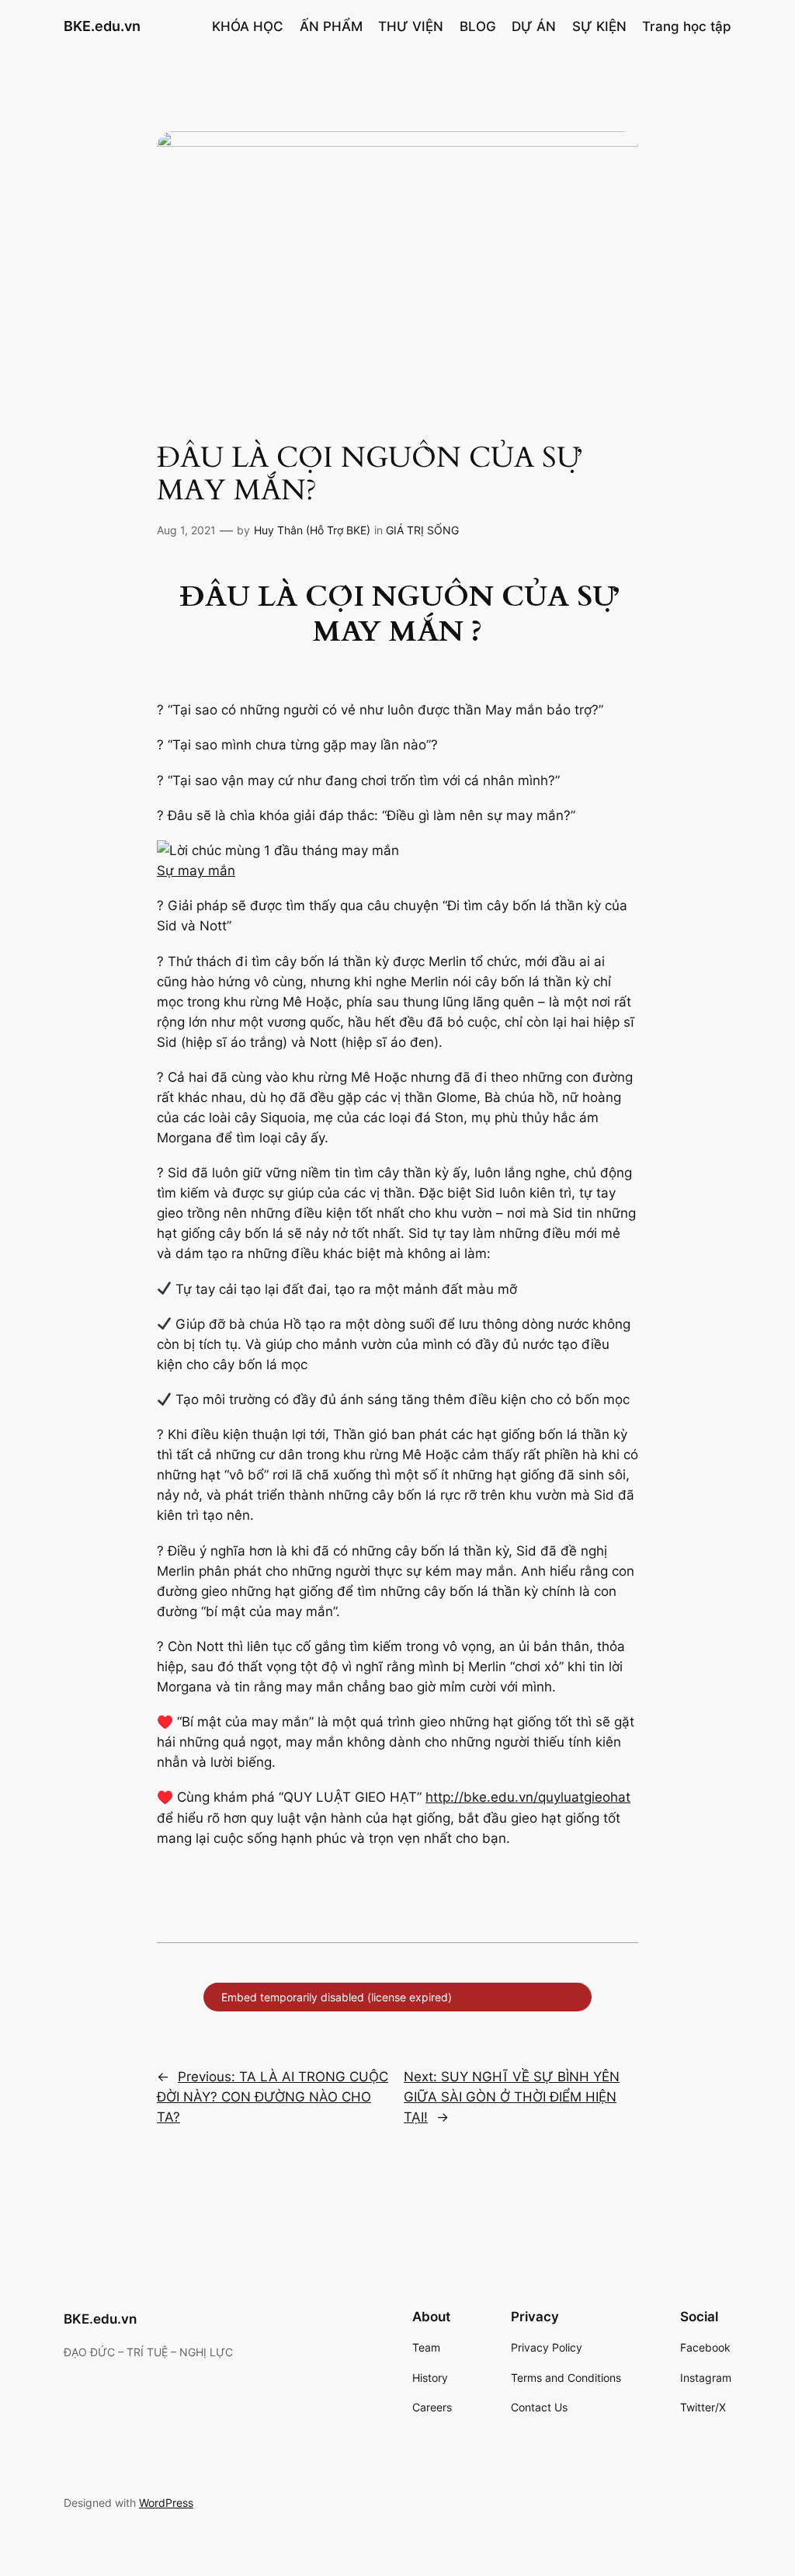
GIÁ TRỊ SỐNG (422, 530)
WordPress (166, 2503)
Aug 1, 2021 (186, 530)
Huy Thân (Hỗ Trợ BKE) (312, 530)
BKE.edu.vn (102, 26)
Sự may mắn (196, 871)
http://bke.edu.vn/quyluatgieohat (528, 1797)
